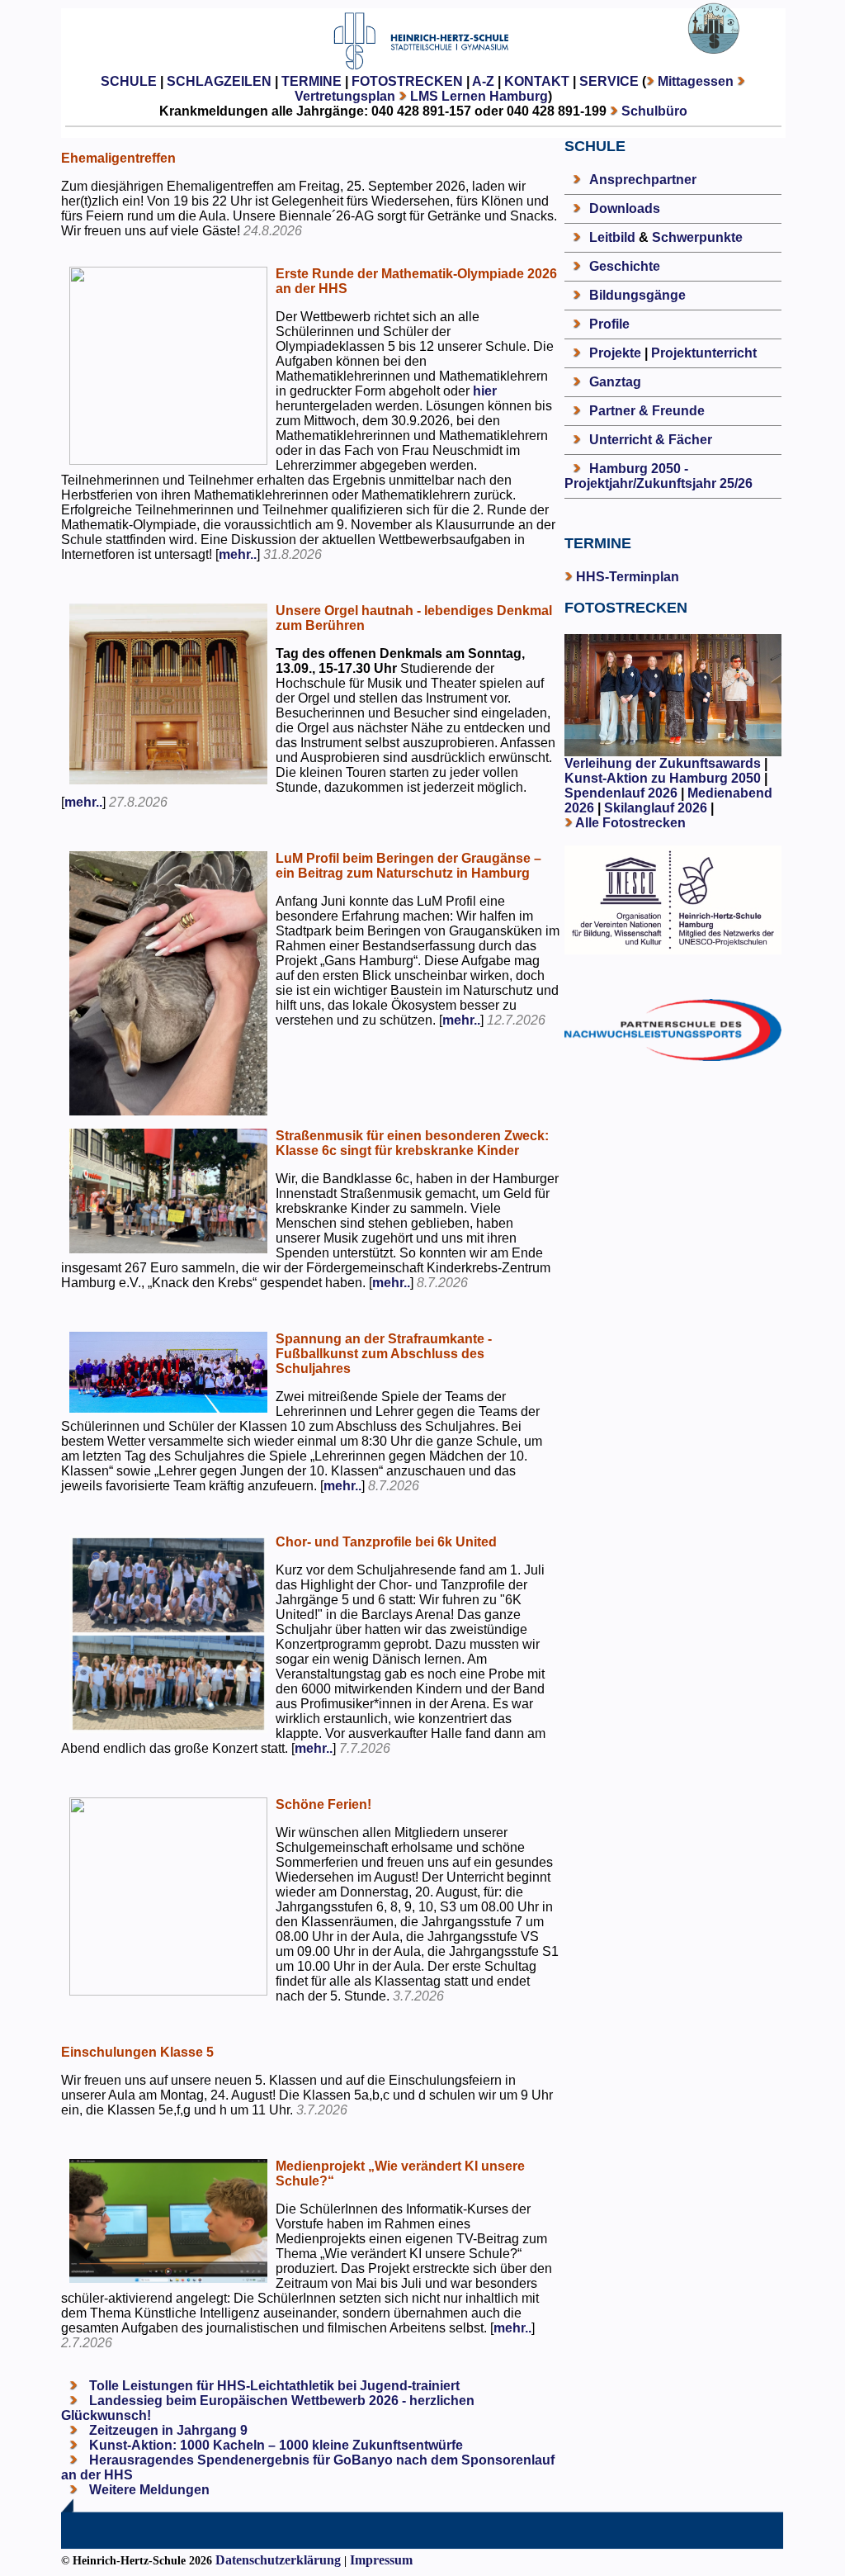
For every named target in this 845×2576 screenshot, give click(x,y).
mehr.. (238, 554)
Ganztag (615, 382)
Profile (609, 324)
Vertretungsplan (345, 96)
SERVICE (609, 81)
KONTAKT (537, 81)
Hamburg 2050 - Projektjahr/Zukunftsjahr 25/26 (659, 476)
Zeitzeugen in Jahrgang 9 (167, 2430)
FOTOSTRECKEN (407, 81)
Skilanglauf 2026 (656, 808)
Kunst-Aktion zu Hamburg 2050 (664, 778)
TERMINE (312, 81)
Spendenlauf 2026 (621, 793)
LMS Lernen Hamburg (479, 96)
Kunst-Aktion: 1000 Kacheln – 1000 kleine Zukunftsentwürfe (274, 2445)
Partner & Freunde (647, 411)
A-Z (483, 81)
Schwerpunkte (697, 237)
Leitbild (612, 237)
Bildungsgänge (637, 295)
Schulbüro (654, 111)
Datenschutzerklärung (278, 2560)
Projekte (615, 353)
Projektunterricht (704, 353)
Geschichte (625, 266)
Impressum (381, 2560)
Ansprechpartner (643, 180)
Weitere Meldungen (149, 2490)
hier (485, 391)
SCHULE (129, 81)
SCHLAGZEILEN (219, 81)
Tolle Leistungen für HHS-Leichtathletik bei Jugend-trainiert (273, 2386)
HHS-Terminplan (628, 577)
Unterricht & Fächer (651, 440)
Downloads (625, 208)
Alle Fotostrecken (630, 823)
